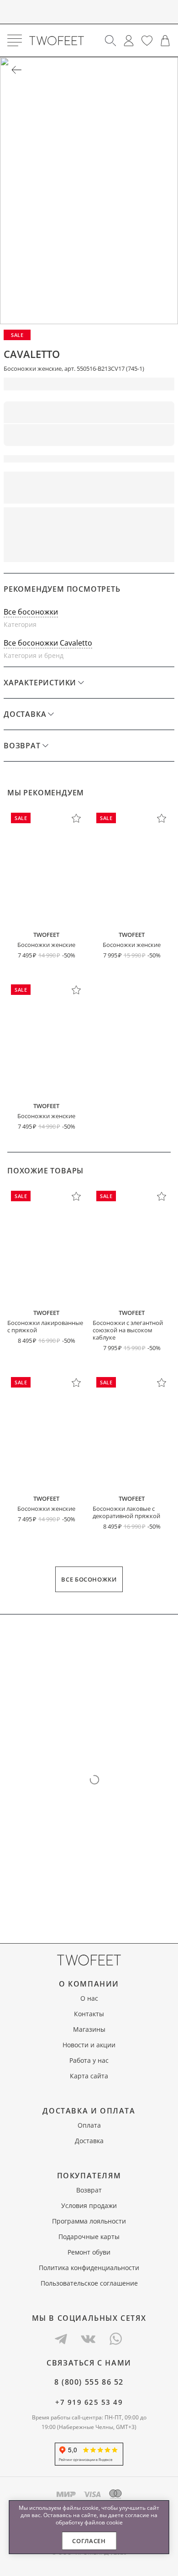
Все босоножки (31, 612)
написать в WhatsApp (89, 549)
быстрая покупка (133, 520)
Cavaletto (32, 354)
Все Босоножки (89, 1579)
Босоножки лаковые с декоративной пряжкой (126, 1512)
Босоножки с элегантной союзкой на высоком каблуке (128, 1330)
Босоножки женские (46, 945)
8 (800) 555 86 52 (89, 2382)
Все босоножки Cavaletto (48, 643)
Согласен (89, 2541)
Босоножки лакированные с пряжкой (45, 1326)
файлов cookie (104, 2522)
